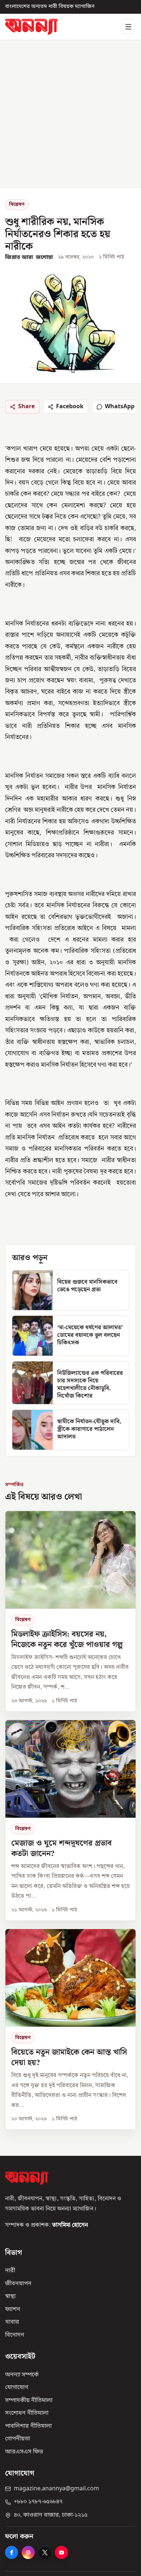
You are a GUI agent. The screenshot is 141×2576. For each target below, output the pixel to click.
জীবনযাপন (18, 2284)
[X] (45, 2552)
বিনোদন (15, 2335)
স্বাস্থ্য (10, 2296)
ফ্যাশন (13, 2310)
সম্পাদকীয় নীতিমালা (29, 2401)
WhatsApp (120, 406)
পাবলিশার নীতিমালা (28, 2426)
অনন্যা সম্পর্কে (22, 2375)
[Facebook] (12, 2552)
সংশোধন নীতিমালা (27, 2413)
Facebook (70, 406)
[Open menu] (128, 27)
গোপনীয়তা (18, 2439)
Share (26, 406)
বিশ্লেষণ (17, 204)
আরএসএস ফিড (24, 2452)
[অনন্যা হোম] (31, 27)
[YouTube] (61, 2552)
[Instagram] (28, 2552)
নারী (10, 2271)
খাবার (12, 2322)
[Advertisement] (70, 114)
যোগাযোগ (17, 2388)
